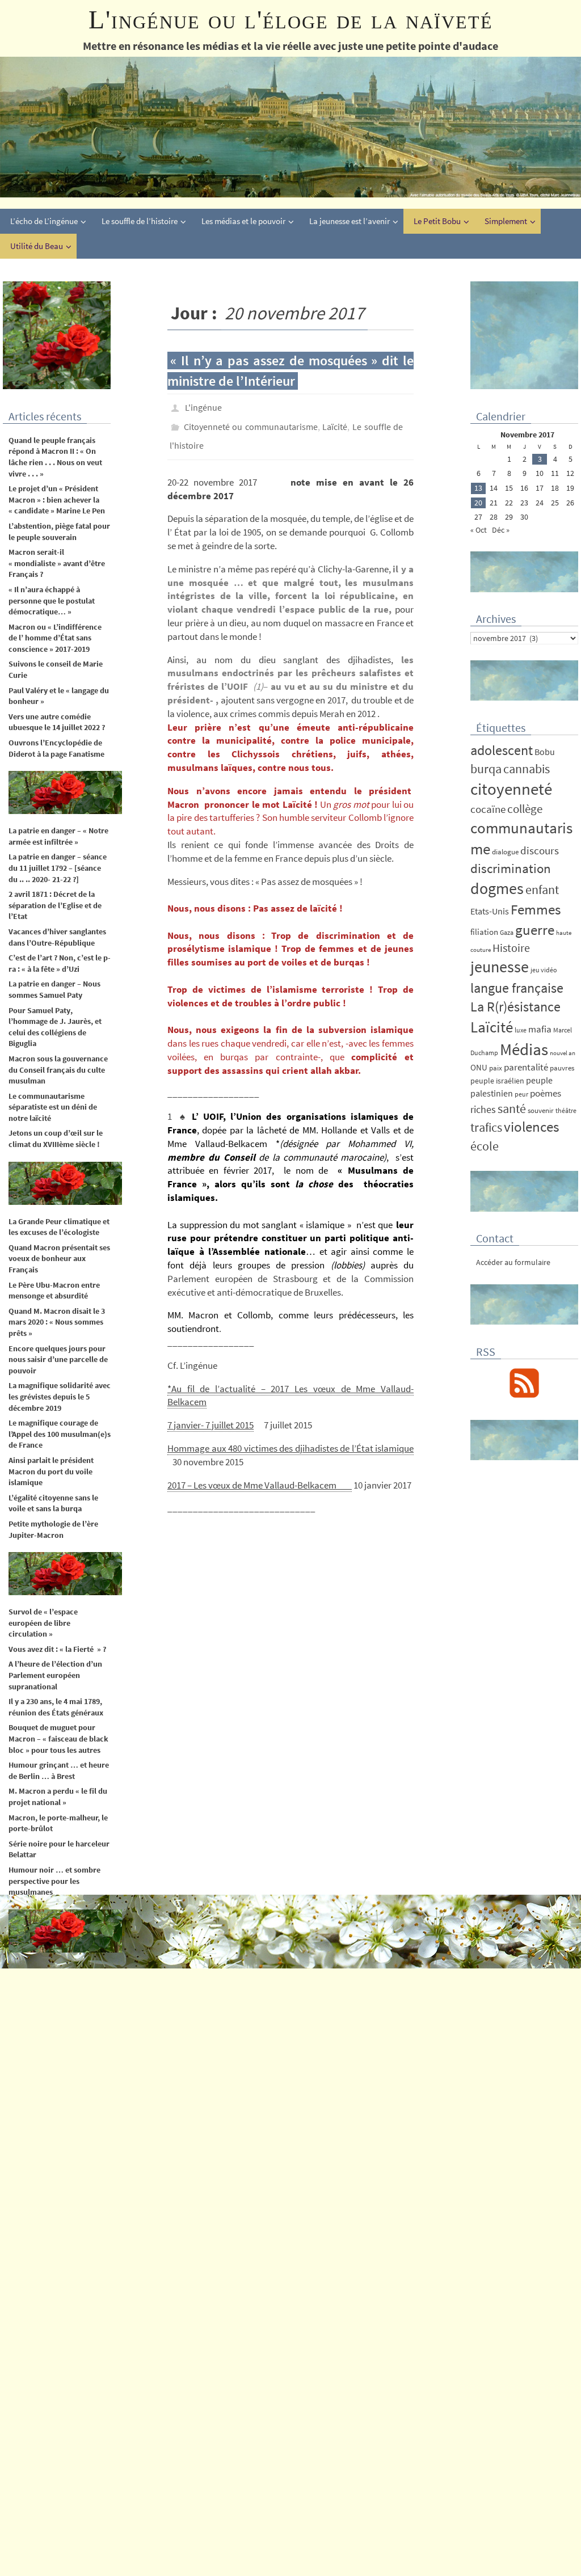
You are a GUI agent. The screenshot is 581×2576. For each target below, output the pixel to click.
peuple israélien (497, 1081)
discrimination (511, 868)
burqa (486, 769)
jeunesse (500, 967)
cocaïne (488, 809)
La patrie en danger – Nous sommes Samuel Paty (54, 989)
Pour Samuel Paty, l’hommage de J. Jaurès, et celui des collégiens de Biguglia (55, 1027)
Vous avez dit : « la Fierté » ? (57, 1649)
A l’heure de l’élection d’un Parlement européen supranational (55, 1675)
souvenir (541, 1110)
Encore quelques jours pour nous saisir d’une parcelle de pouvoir (58, 1359)
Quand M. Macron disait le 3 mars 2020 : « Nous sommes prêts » (57, 1322)
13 (478, 488)
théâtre (566, 1110)
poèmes (546, 1093)
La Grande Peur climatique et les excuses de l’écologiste (59, 1227)
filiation (484, 932)
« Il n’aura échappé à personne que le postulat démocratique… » (52, 600)
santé (512, 1108)
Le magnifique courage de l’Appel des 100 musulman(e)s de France (60, 1434)
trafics (486, 1127)
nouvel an (563, 1053)
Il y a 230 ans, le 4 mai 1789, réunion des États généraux (56, 1707)
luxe (521, 1030)
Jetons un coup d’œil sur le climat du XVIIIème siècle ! (56, 1139)
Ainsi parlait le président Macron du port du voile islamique (51, 1471)
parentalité (526, 1067)
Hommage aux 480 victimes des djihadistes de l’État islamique (290, 1439)
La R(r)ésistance (515, 1007)
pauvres (562, 1068)
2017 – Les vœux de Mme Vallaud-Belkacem (260, 1475)
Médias (524, 1049)
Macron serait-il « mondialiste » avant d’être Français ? (57, 563)
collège (525, 809)
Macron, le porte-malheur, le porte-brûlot (58, 1823)
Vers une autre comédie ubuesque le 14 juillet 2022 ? (57, 722)
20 (478, 503)
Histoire (511, 948)
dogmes (497, 889)
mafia (540, 1029)
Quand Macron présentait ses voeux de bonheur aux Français (59, 1259)
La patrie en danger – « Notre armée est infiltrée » (58, 836)
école (485, 1146)
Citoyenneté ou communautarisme (251, 422)
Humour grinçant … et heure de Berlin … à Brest (59, 1770)
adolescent (502, 750)
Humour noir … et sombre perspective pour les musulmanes (54, 1881)
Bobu (545, 752)
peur (521, 1094)
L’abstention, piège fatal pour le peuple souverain (59, 532)
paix (496, 1068)
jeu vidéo (544, 970)
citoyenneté (511, 789)
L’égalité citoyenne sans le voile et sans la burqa (53, 1503)
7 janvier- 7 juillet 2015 (210, 1415)
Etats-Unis (490, 911)
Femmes (536, 909)
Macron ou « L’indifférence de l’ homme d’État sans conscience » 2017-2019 (55, 638)
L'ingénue (203, 406)
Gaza (507, 932)
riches (483, 1109)
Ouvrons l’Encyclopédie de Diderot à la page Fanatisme (56, 748)
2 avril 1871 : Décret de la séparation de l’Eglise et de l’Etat (55, 905)
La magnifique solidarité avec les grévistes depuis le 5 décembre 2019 (60, 1396)
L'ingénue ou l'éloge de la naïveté (291, 20)
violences (531, 1127)
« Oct (479, 530)
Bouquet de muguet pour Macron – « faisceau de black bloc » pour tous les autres (58, 1738)
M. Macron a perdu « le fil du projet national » (58, 1797)
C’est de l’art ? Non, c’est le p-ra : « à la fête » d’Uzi (60, 963)
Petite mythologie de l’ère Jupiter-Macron (53, 1529)
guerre (535, 930)
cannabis (527, 769)
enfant (542, 890)
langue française (517, 988)
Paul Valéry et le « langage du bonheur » (59, 696)
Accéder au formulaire (513, 1262)
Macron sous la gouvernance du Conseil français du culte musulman (59, 1070)
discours (540, 850)
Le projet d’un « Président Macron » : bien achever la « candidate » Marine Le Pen (57, 499)
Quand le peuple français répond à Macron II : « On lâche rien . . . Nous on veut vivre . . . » (55, 457)
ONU (479, 1067)
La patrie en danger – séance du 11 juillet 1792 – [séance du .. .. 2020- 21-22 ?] (58, 868)
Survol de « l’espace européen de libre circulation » (43, 1623)
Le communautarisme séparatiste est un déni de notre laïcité (53, 1107)
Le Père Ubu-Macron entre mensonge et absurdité (54, 1291)
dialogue (505, 852)
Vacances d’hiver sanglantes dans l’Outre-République (57, 937)
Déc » (501, 530)
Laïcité (335, 422)
